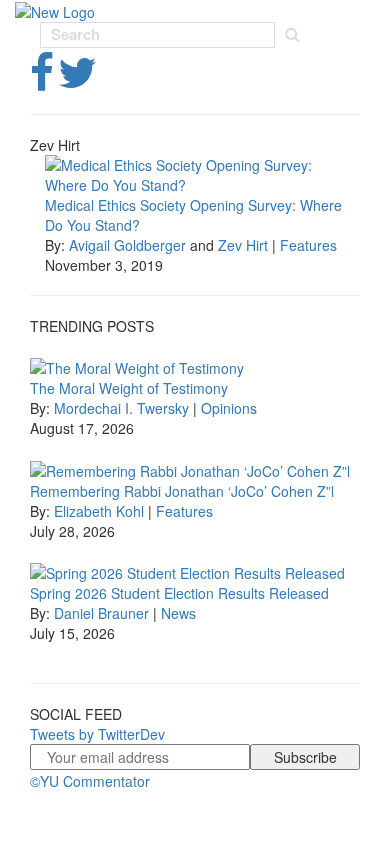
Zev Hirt (243, 245)
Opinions (229, 408)
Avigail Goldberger (127, 245)
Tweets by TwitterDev (97, 734)
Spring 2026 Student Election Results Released (179, 593)
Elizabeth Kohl (99, 511)
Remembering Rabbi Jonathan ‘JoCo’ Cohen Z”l (182, 491)
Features (308, 245)
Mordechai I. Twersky (121, 408)
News (178, 613)
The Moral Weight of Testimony (129, 388)
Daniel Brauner (101, 613)
